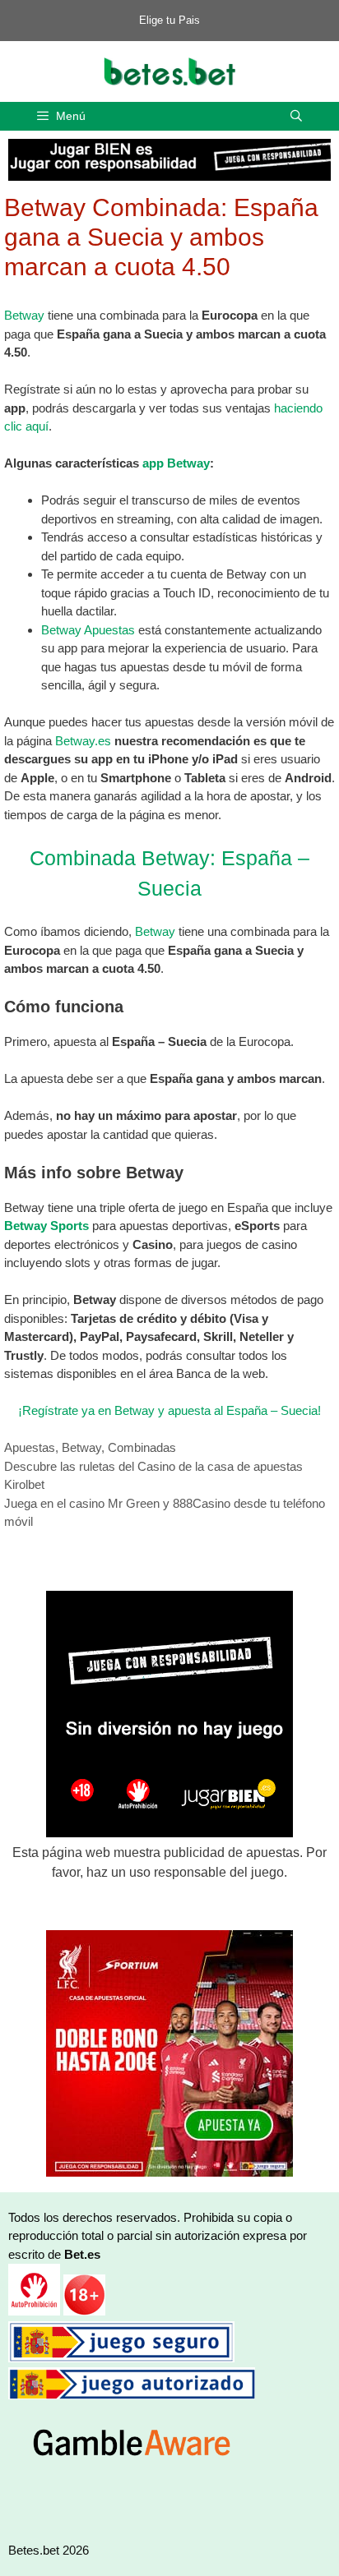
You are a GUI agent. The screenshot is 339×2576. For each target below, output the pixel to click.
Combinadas (142, 1447)
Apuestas (30, 1447)
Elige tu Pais (169, 20)
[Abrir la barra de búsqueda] (296, 116)
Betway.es (83, 741)
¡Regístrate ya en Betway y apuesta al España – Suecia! (169, 1410)
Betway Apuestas (88, 630)
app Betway (176, 463)
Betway (24, 315)
